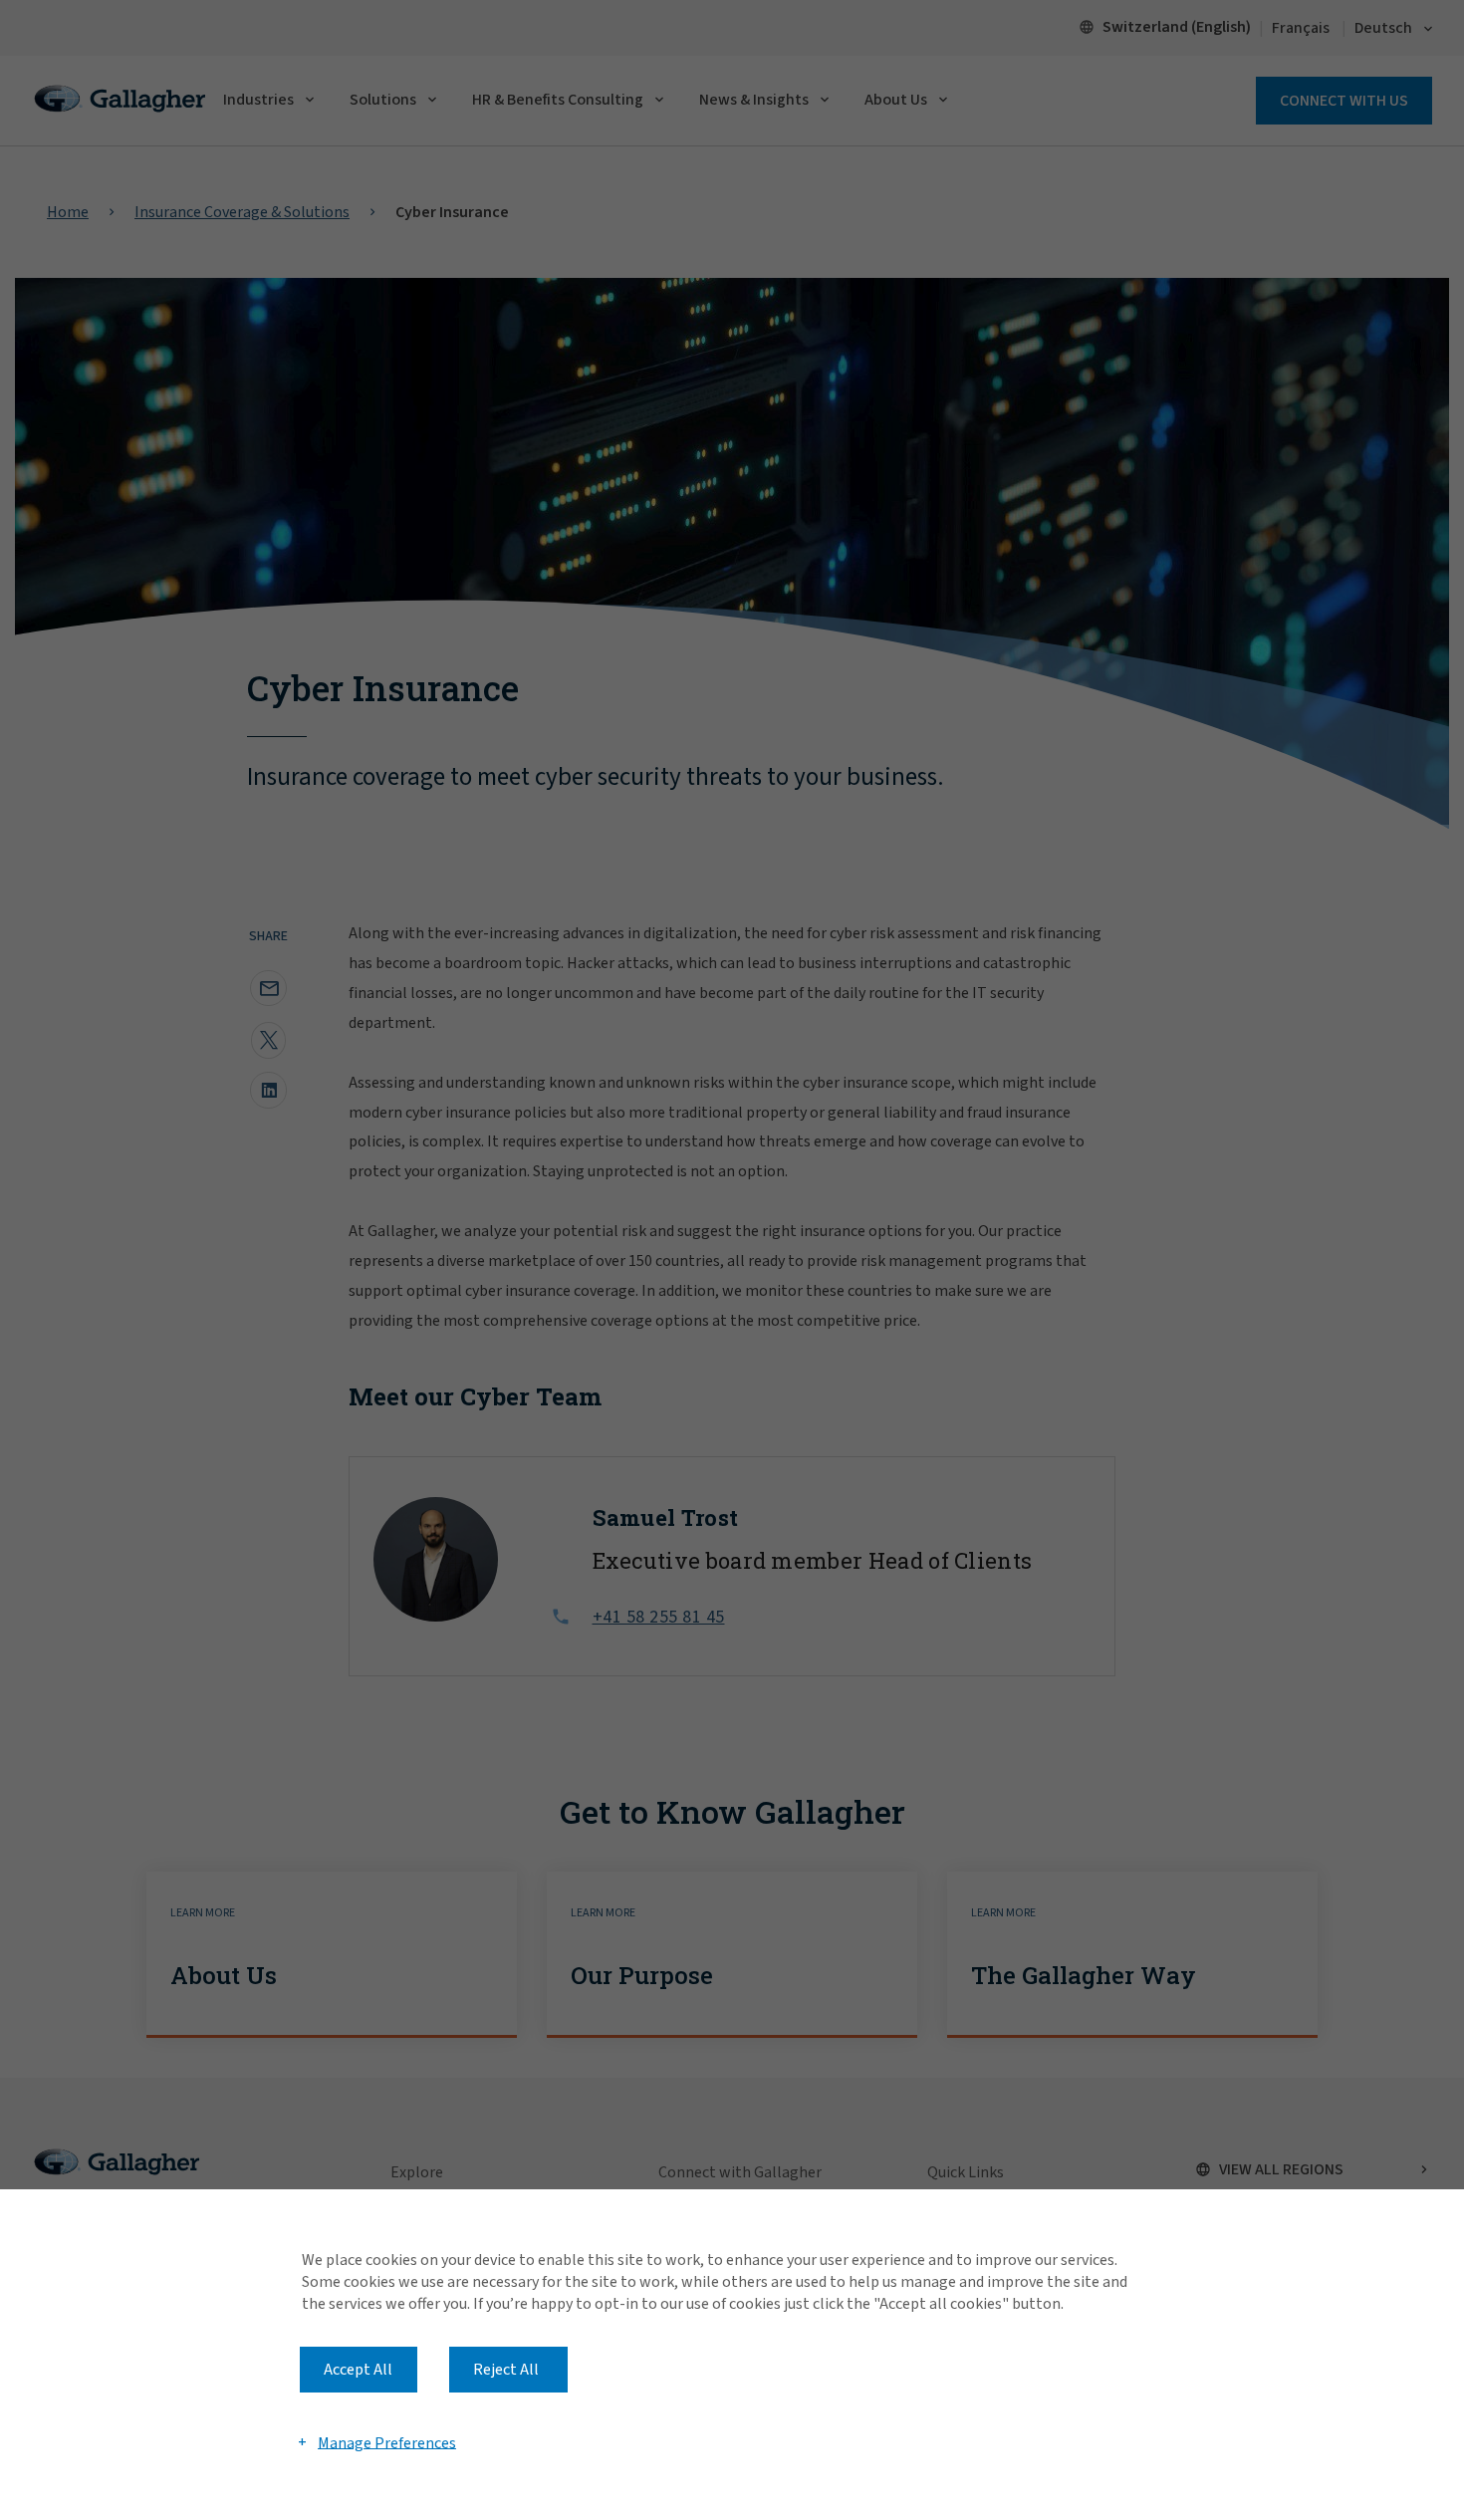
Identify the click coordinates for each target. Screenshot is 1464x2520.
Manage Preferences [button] (387, 2442)
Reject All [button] (506, 2370)
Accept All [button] (358, 2370)
